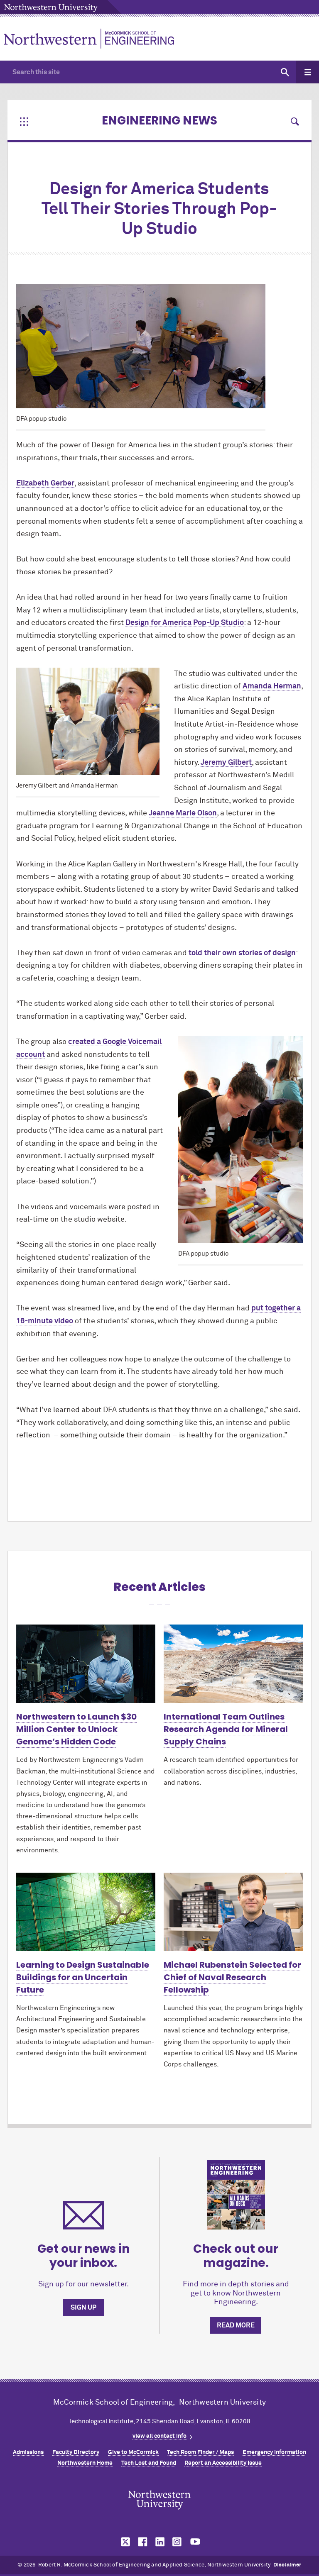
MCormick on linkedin (159, 2542)
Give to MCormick (133, 2452)
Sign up (83, 2308)
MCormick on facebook (142, 2542)
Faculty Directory (76, 2452)
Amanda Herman (272, 686)
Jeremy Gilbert (226, 763)
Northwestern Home (85, 2463)
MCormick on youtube (195, 2542)
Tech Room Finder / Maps (200, 2452)
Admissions (28, 2452)
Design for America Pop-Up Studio (185, 623)
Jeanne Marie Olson (183, 813)
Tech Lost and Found (149, 2463)
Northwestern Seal (159, 2500)
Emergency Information (274, 2452)
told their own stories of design (242, 953)
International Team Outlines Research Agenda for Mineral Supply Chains (226, 1729)
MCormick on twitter (124, 2542)
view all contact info (159, 2436)
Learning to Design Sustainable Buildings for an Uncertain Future (83, 1977)
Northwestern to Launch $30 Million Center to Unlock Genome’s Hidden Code (76, 1729)
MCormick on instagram (177, 2542)
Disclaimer (287, 2565)
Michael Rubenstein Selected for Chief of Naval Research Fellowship (232, 1977)
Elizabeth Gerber (45, 483)
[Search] (285, 72)
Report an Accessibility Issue (223, 2463)
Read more (236, 2325)
